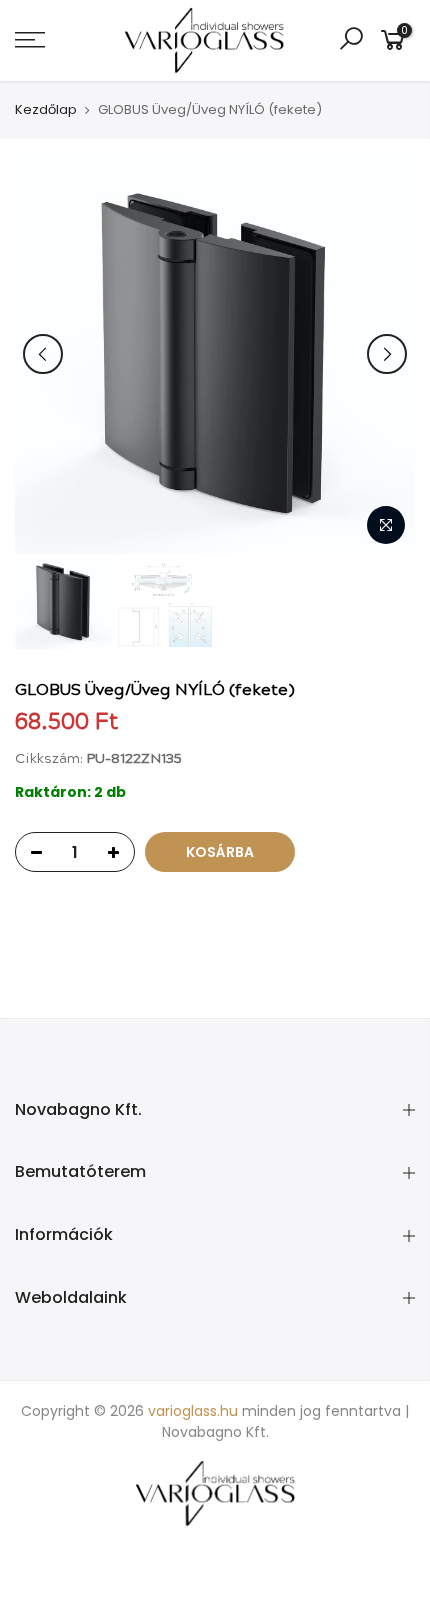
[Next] (387, 354)
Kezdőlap (46, 110)
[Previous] (43, 354)
